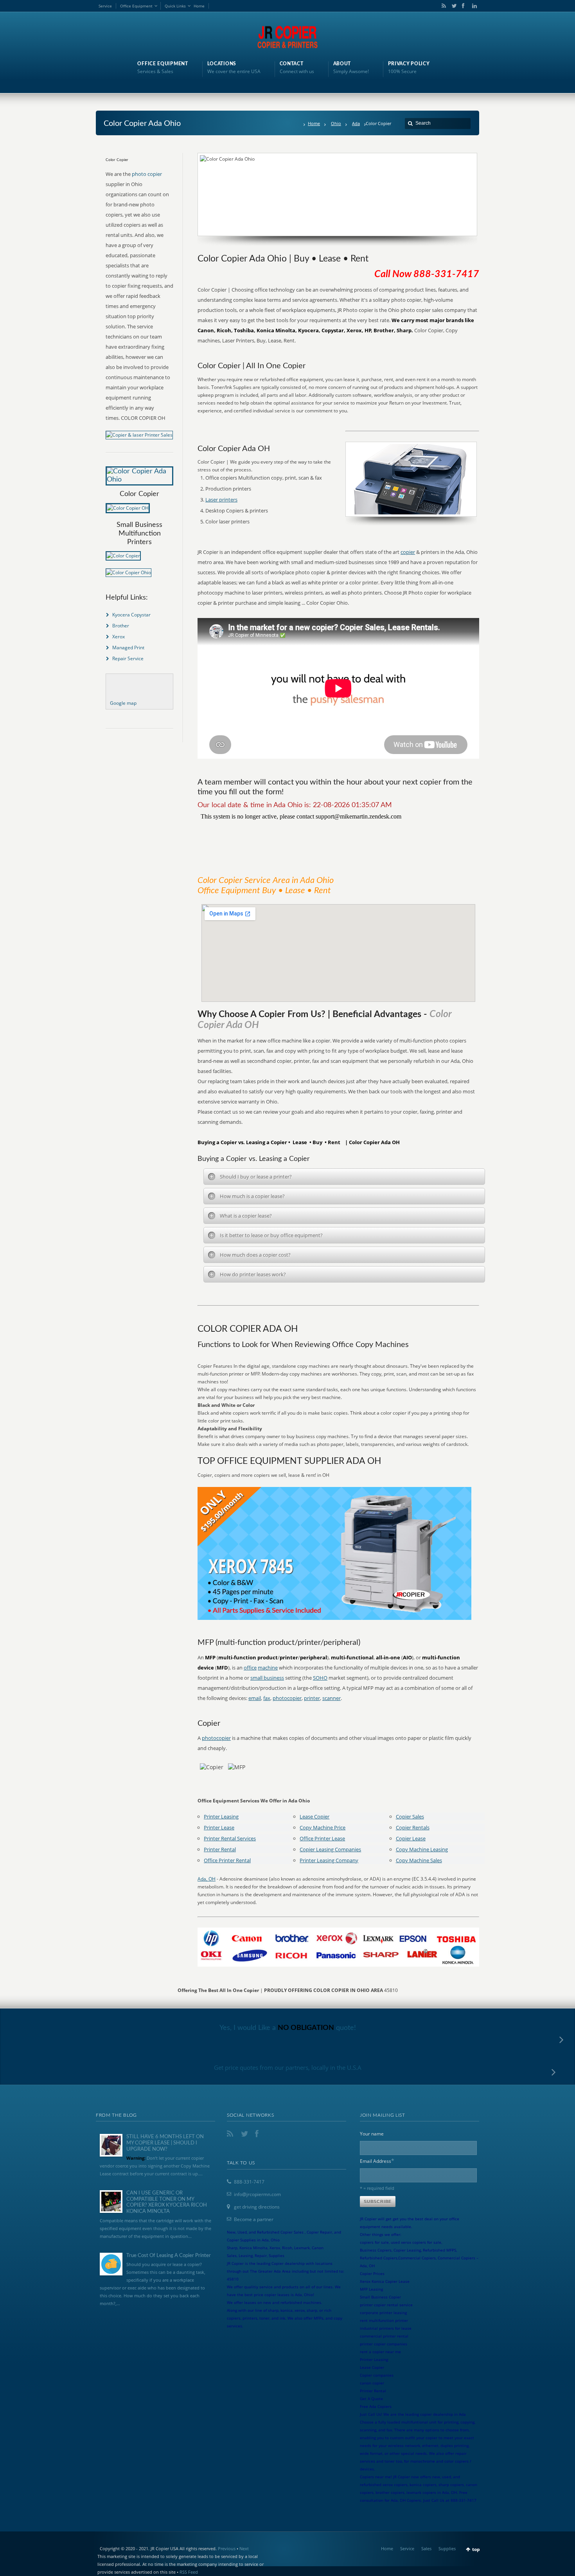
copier (408, 552)
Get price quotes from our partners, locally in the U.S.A (288, 2067)
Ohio (336, 123)
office (250, 1668)
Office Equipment (136, 6)
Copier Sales (410, 1816)
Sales (426, 2548)
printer (312, 1698)
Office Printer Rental (227, 1860)
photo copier (147, 174)
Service (105, 6)
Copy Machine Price (323, 1827)
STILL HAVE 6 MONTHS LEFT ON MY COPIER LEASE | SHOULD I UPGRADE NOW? (165, 2143)
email (255, 1698)
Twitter (453, 6)
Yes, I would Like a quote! (288, 2028)
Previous (227, 2548)
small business (267, 1678)
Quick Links (175, 6)
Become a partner (254, 2219)
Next (244, 2548)
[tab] (344, 1177)
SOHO (320, 1678)
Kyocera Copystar (131, 615)
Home (199, 6)
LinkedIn (473, 6)
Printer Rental (220, 1849)
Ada (356, 123)
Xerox (119, 637)
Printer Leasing (221, 1816)
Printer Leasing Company (329, 1860)
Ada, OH (207, 1879)
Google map (123, 703)
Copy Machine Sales (419, 1860)
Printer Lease (219, 1827)
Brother (121, 626)
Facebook (463, 6)
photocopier (287, 1698)
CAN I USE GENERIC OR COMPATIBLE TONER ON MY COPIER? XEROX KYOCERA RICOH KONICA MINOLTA (167, 2202)
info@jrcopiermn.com (257, 2194)
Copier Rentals (413, 1827)
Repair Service (128, 658)
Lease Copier (314, 1816)
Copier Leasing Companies (330, 1849)
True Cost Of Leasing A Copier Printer (169, 2256)
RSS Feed (189, 2572)
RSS (442, 6)
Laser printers (221, 500)
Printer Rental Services (230, 1838)
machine (268, 1668)
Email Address (377, 2161)
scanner (332, 1698)
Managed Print (128, 648)
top (476, 2549)
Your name (372, 2134)
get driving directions (257, 2207)
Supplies (447, 2548)
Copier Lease (411, 1838)
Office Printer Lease (322, 1838)
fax (267, 1698)
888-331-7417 (249, 2182)
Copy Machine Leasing (422, 1849)
